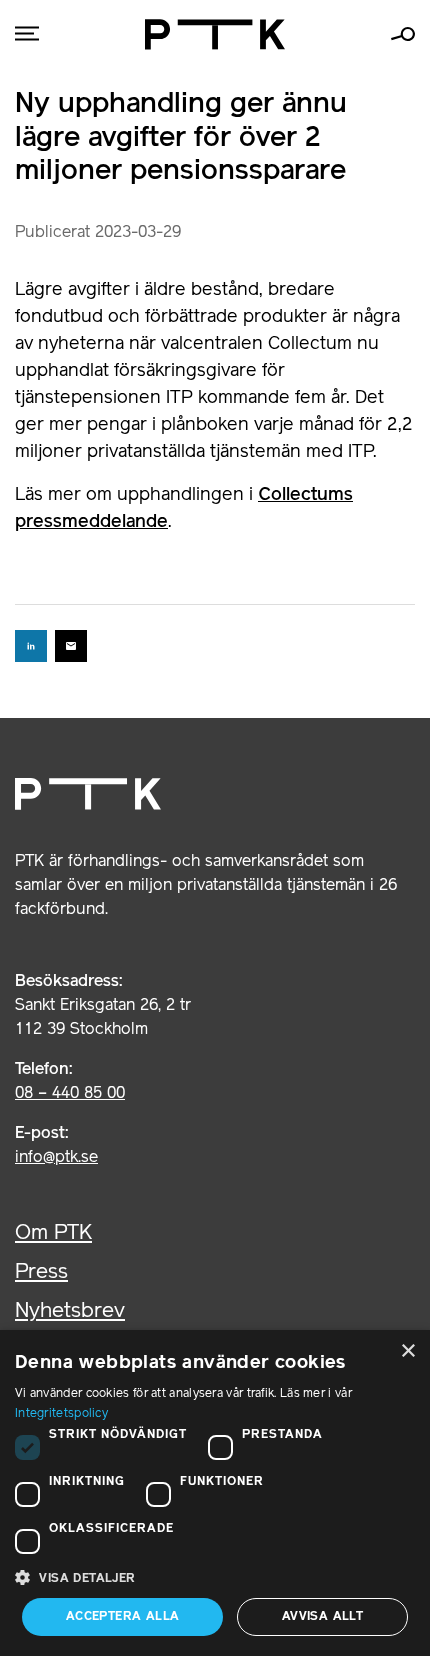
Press (41, 1272)
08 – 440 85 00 (70, 1094)
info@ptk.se (56, 1158)
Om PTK (53, 1233)
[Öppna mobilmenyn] (27, 34)
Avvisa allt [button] (322, 1616)
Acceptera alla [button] (123, 1616)
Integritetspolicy (61, 1413)
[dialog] (215, 1493)
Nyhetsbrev (70, 1311)
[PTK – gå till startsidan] (215, 34)
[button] (215, 1577)
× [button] (407, 1351)
